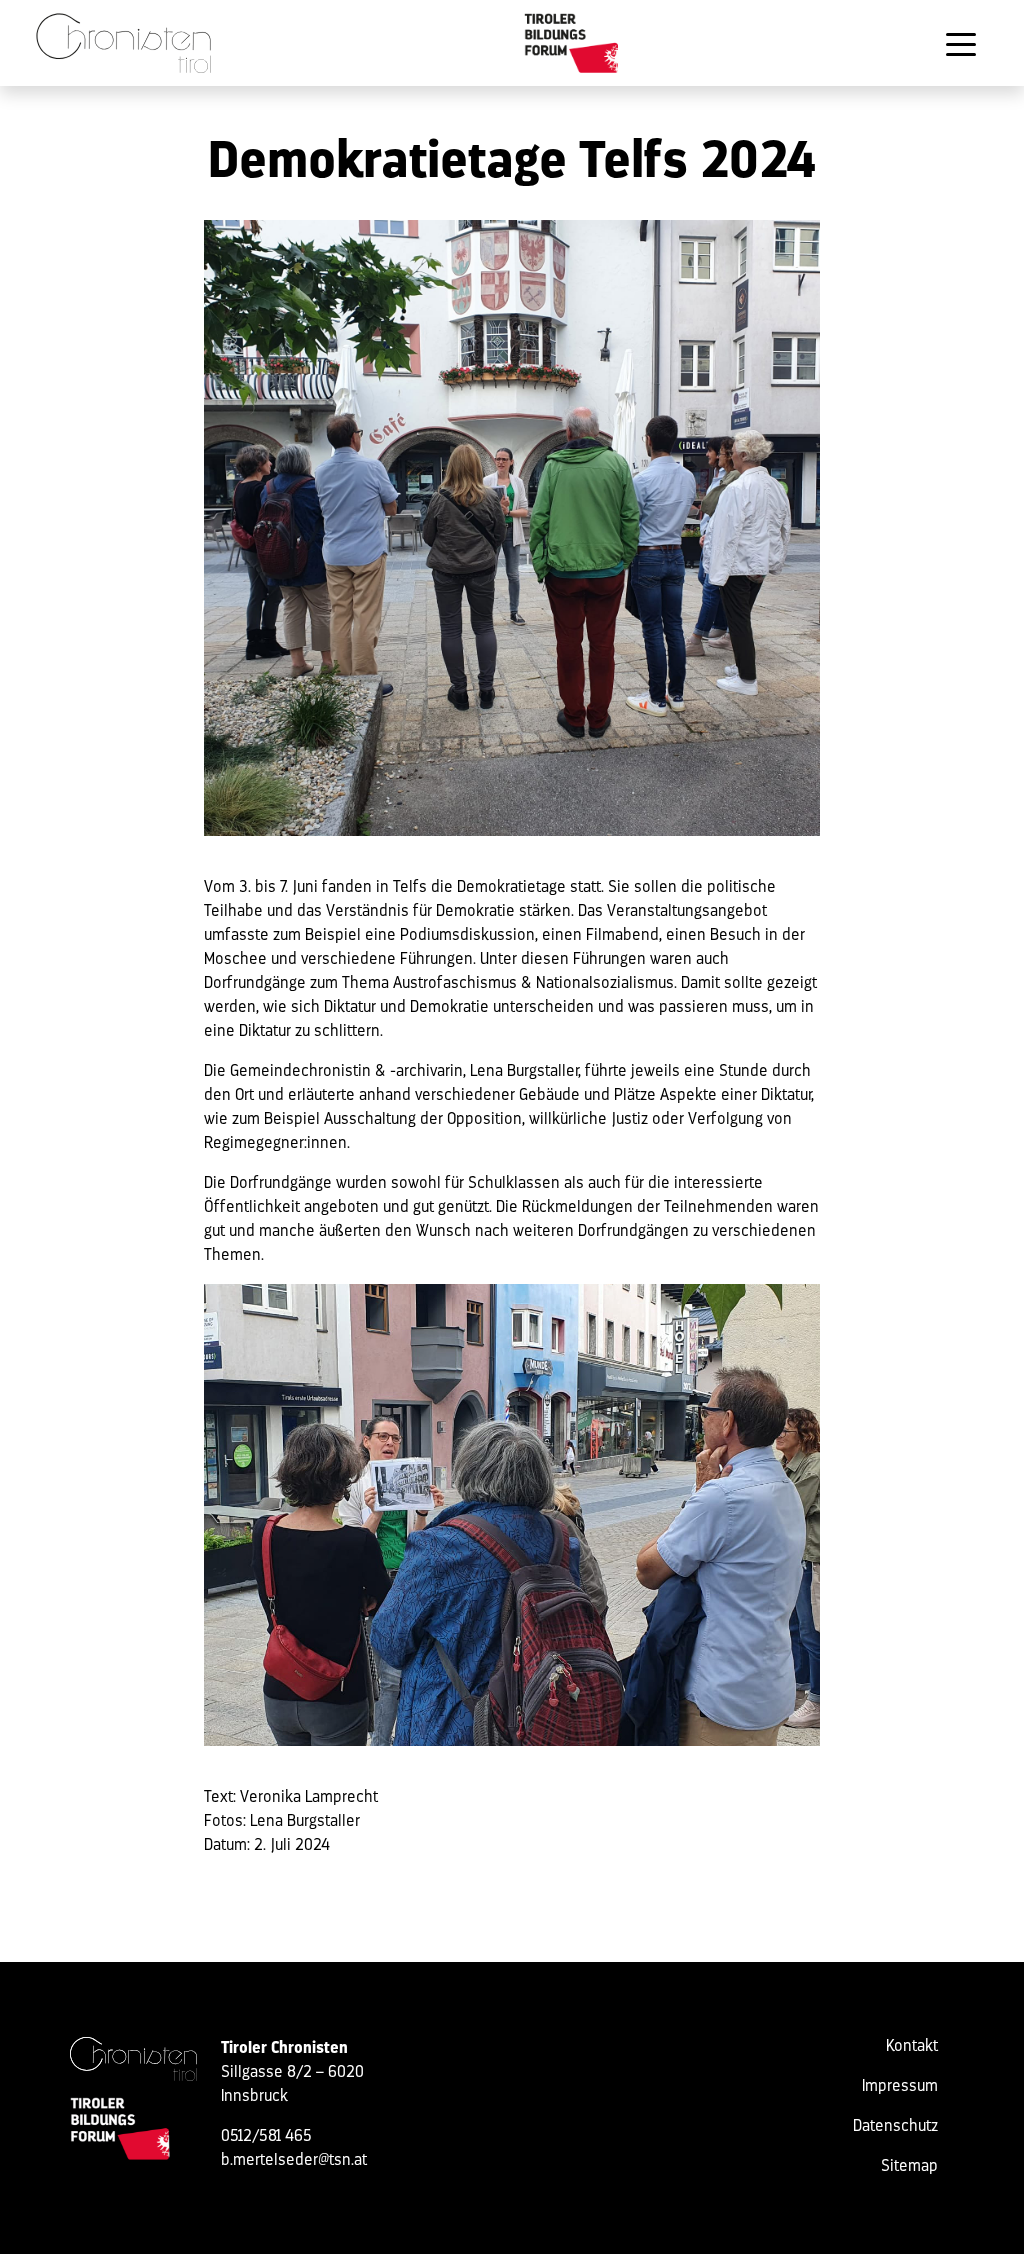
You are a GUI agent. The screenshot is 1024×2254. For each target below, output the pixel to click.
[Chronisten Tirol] (123, 43)
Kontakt (912, 2047)
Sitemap (909, 2167)
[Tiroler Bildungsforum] (572, 43)
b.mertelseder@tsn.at (294, 2161)
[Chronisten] (133, 2059)
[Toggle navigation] (961, 43)
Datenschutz (895, 2127)
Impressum (900, 2087)
